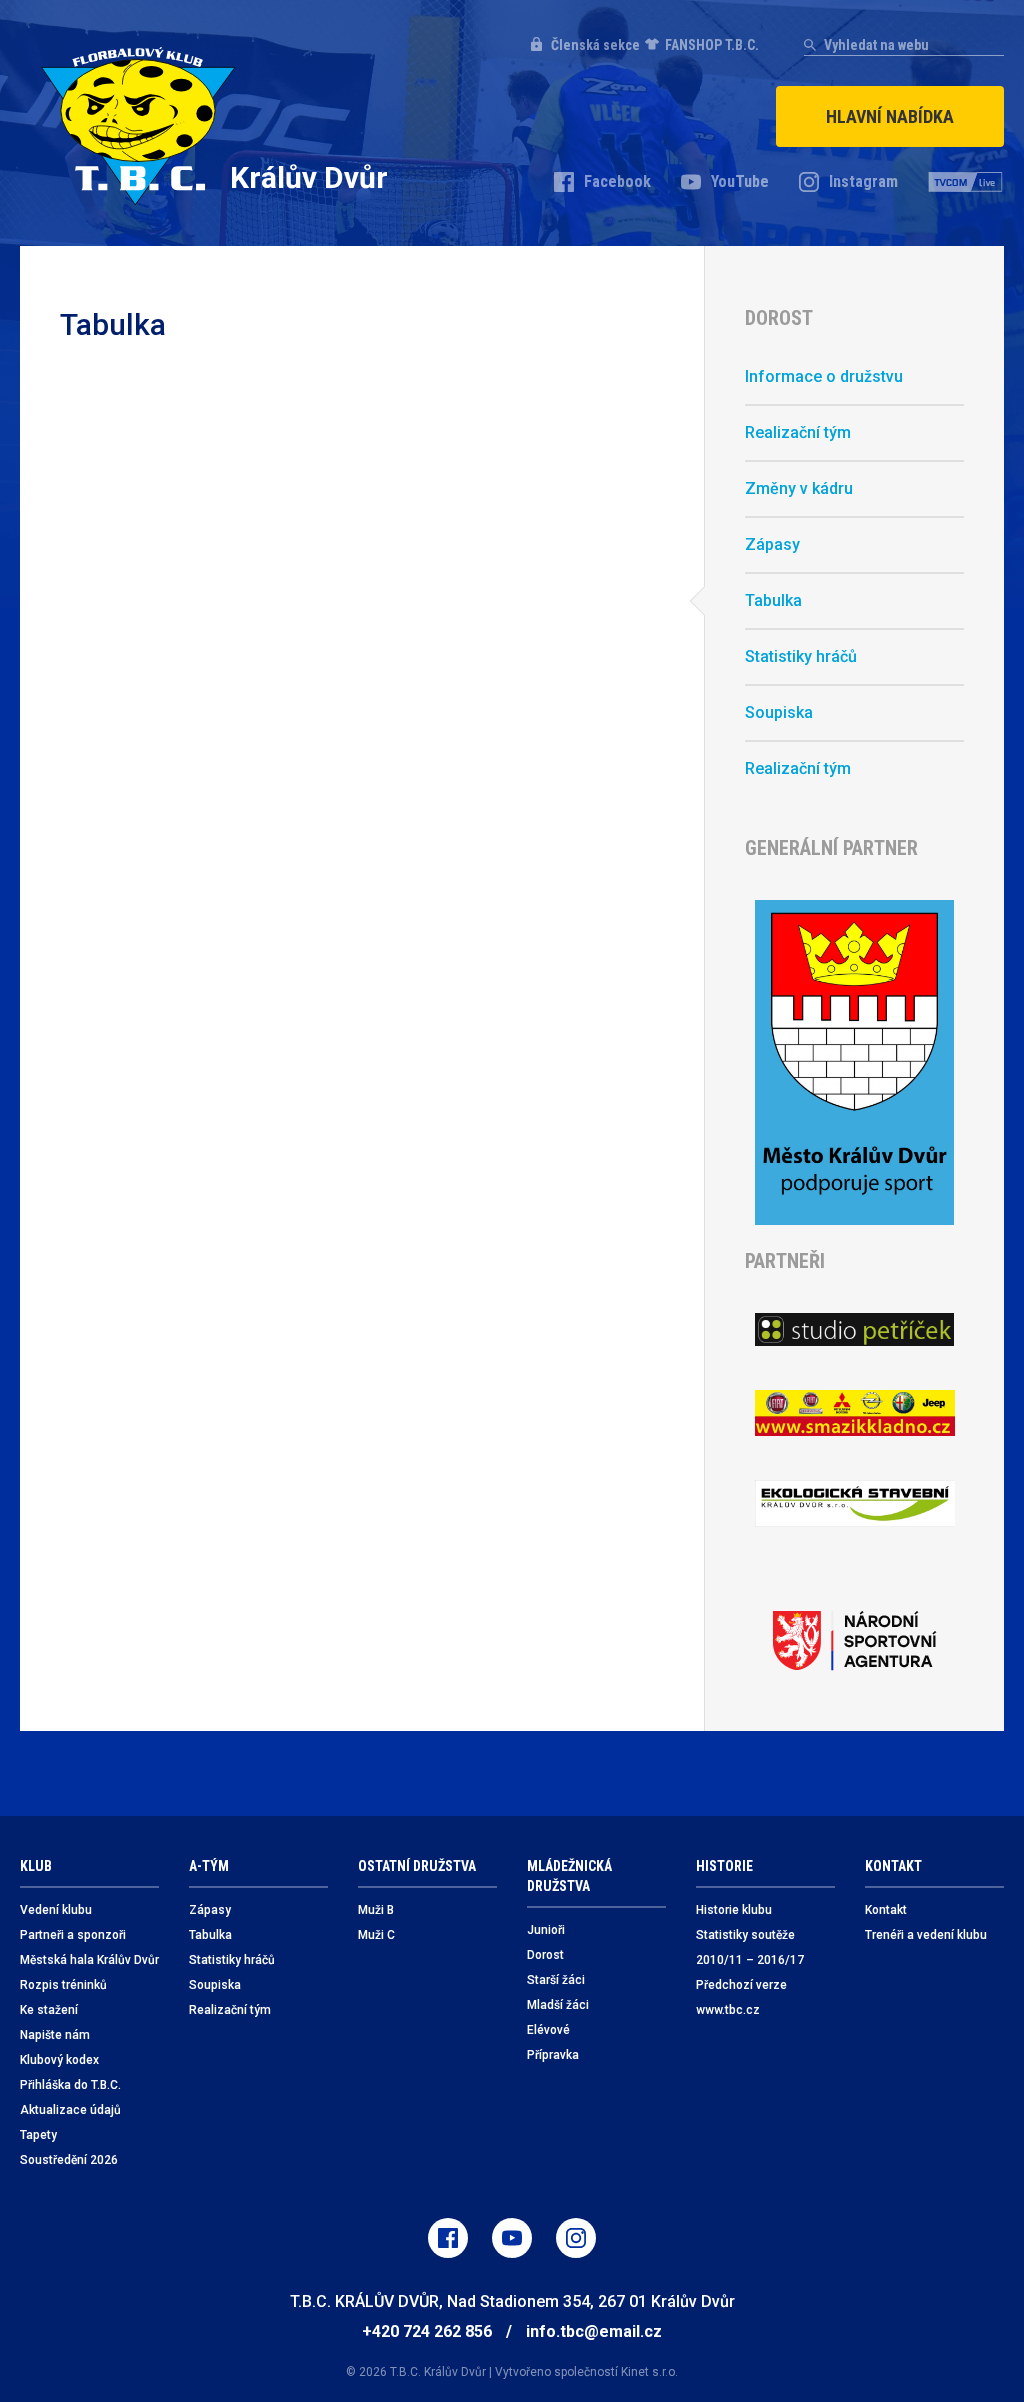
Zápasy (772, 544)
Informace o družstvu (824, 376)
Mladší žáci (558, 2005)
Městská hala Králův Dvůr (89, 1960)
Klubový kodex (59, 2060)
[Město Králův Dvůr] (854, 1062)
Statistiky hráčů (801, 656)
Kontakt (886, 1910)
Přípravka (553, 2055)
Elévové (548, 2030)
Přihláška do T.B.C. (70, 2085)
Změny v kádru (799, 488)
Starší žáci (556, 1980)
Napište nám (55, 2035)
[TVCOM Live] (966, 182)
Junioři (546, 1930)
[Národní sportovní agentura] (854, 1641)
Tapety (38, 2135)
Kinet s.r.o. (649, 2372)
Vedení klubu (56, 1910)
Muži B (376, 1910)
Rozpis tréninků (63, 1985)
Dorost (545, 1955)
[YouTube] (512, 2238)
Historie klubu (734, 1910)
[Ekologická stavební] (854, 1503)
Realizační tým (798, 432)
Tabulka (773, 600)
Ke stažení (49, 2010)
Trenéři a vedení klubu (926, 1935)
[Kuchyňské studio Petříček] (854, 1329)
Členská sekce (595, 45)
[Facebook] (448, 2238)
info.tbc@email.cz (594, 2331)
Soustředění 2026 (69, 2160)
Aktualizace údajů (70, 2110)
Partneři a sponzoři (73, 1935)
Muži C (376, 1935)
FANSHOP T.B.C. (712, 45)
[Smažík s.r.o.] (854, 1413)
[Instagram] (576, 2238)
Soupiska (779, 712)
